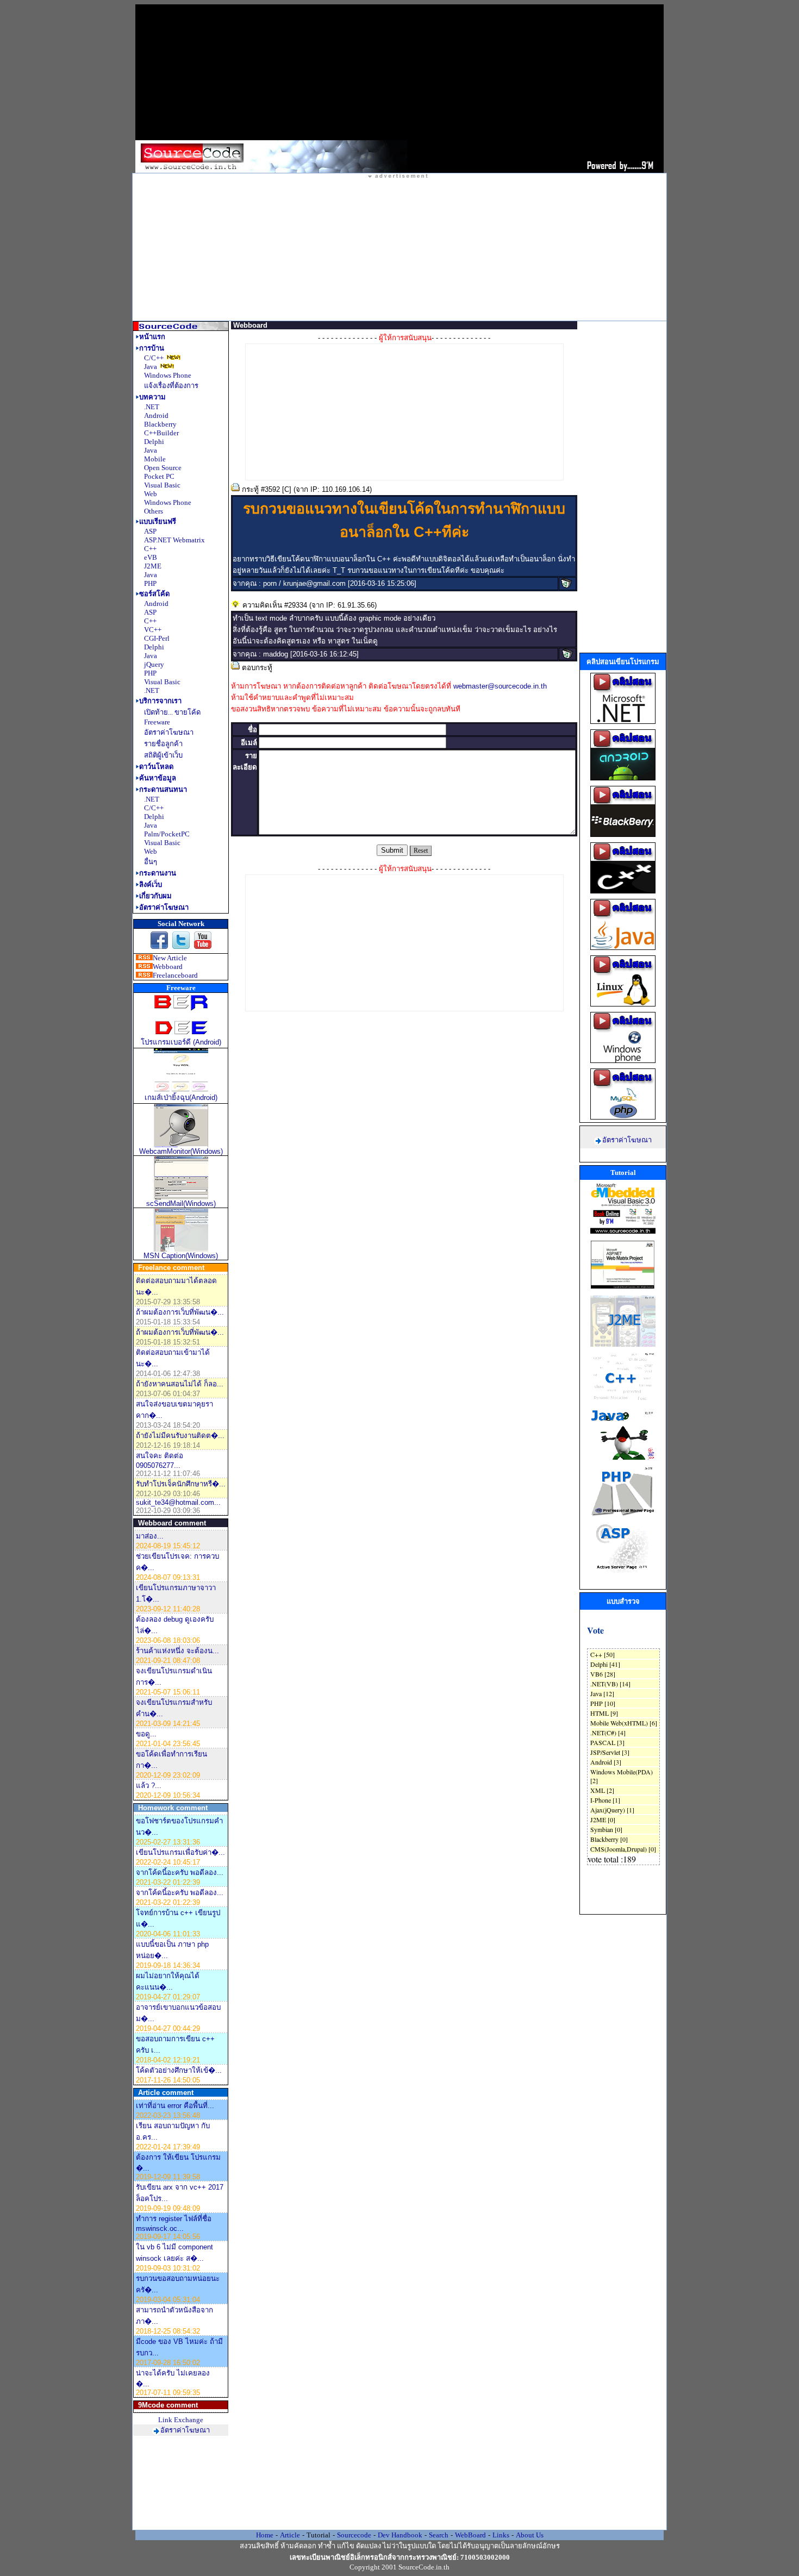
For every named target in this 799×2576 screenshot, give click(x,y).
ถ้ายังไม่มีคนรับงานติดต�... (180, 1436)
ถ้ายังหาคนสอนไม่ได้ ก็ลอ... (180, 1384)
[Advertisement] (399, 72)
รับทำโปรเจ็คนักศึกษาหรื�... (181, 1484)
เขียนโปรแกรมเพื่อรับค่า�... (180, 1852)
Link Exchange (181, 2420)
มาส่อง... (150, 1536)
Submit (392, 850)
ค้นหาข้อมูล (158, 778)
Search (439, 2535)
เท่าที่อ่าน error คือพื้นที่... (175, 2106)
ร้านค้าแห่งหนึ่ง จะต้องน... (177, 1651)
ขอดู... (146, 1734)
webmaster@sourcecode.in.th (500, 686)
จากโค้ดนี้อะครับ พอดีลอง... (180, 1872)
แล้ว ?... (149, 1786)
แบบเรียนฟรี (158, 521)
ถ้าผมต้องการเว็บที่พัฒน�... (180, 1312)
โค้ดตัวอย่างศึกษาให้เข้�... (179, 2070)
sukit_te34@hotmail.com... (178, 1502)
